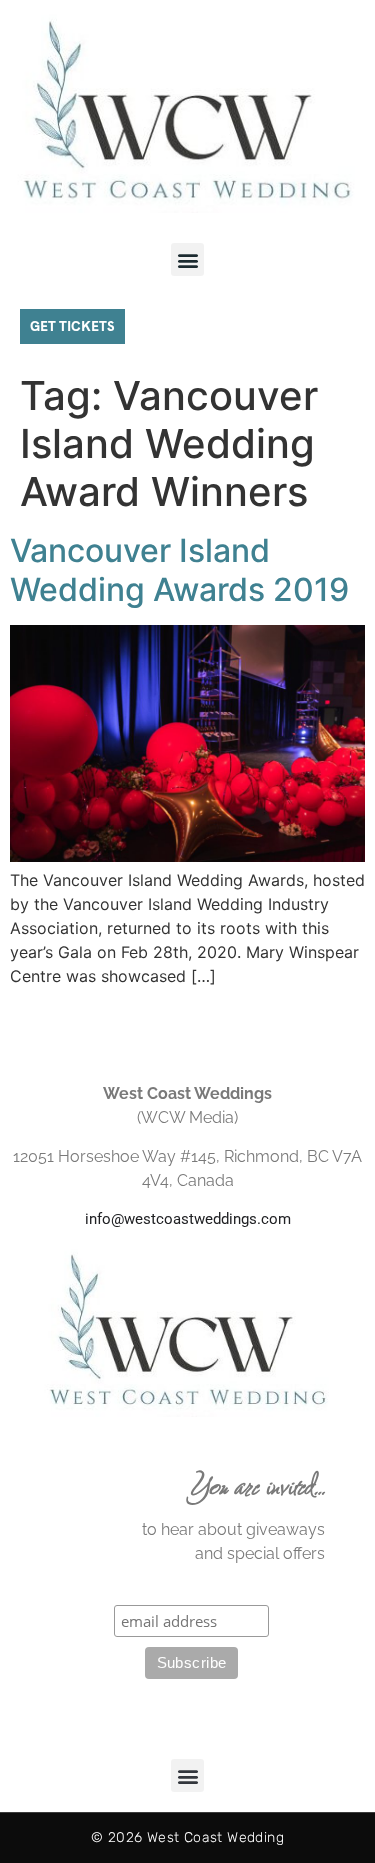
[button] (187, 259)
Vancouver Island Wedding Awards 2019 (179, 569)
